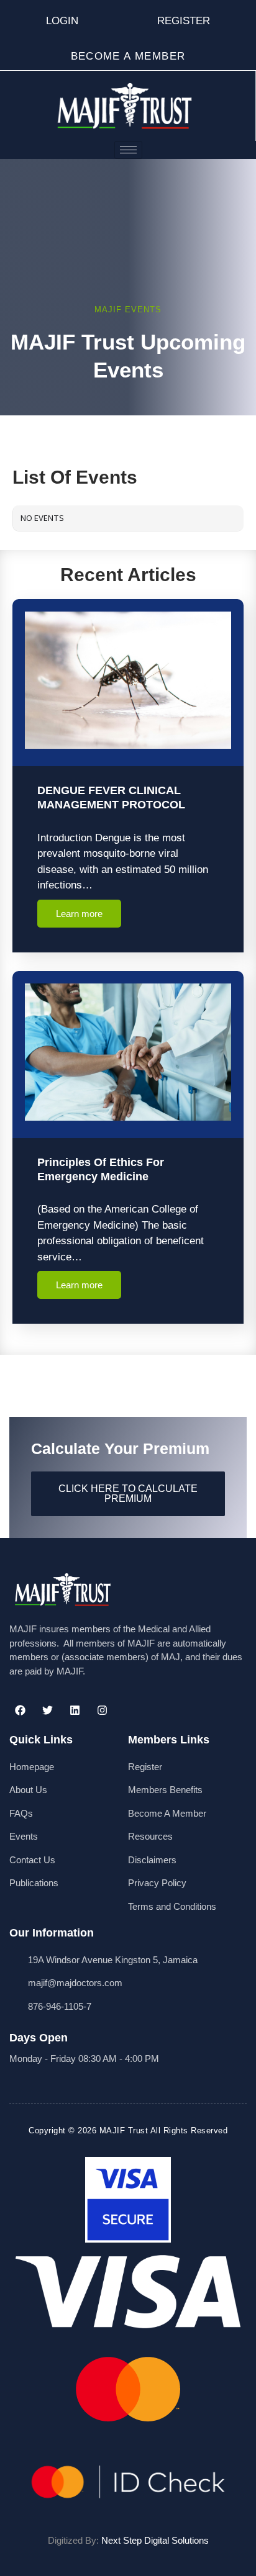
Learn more (79, 914)
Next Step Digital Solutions (155, 2540)
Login (62, 21)
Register (184, 21)
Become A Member (128, 56)
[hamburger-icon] (128, 150)
